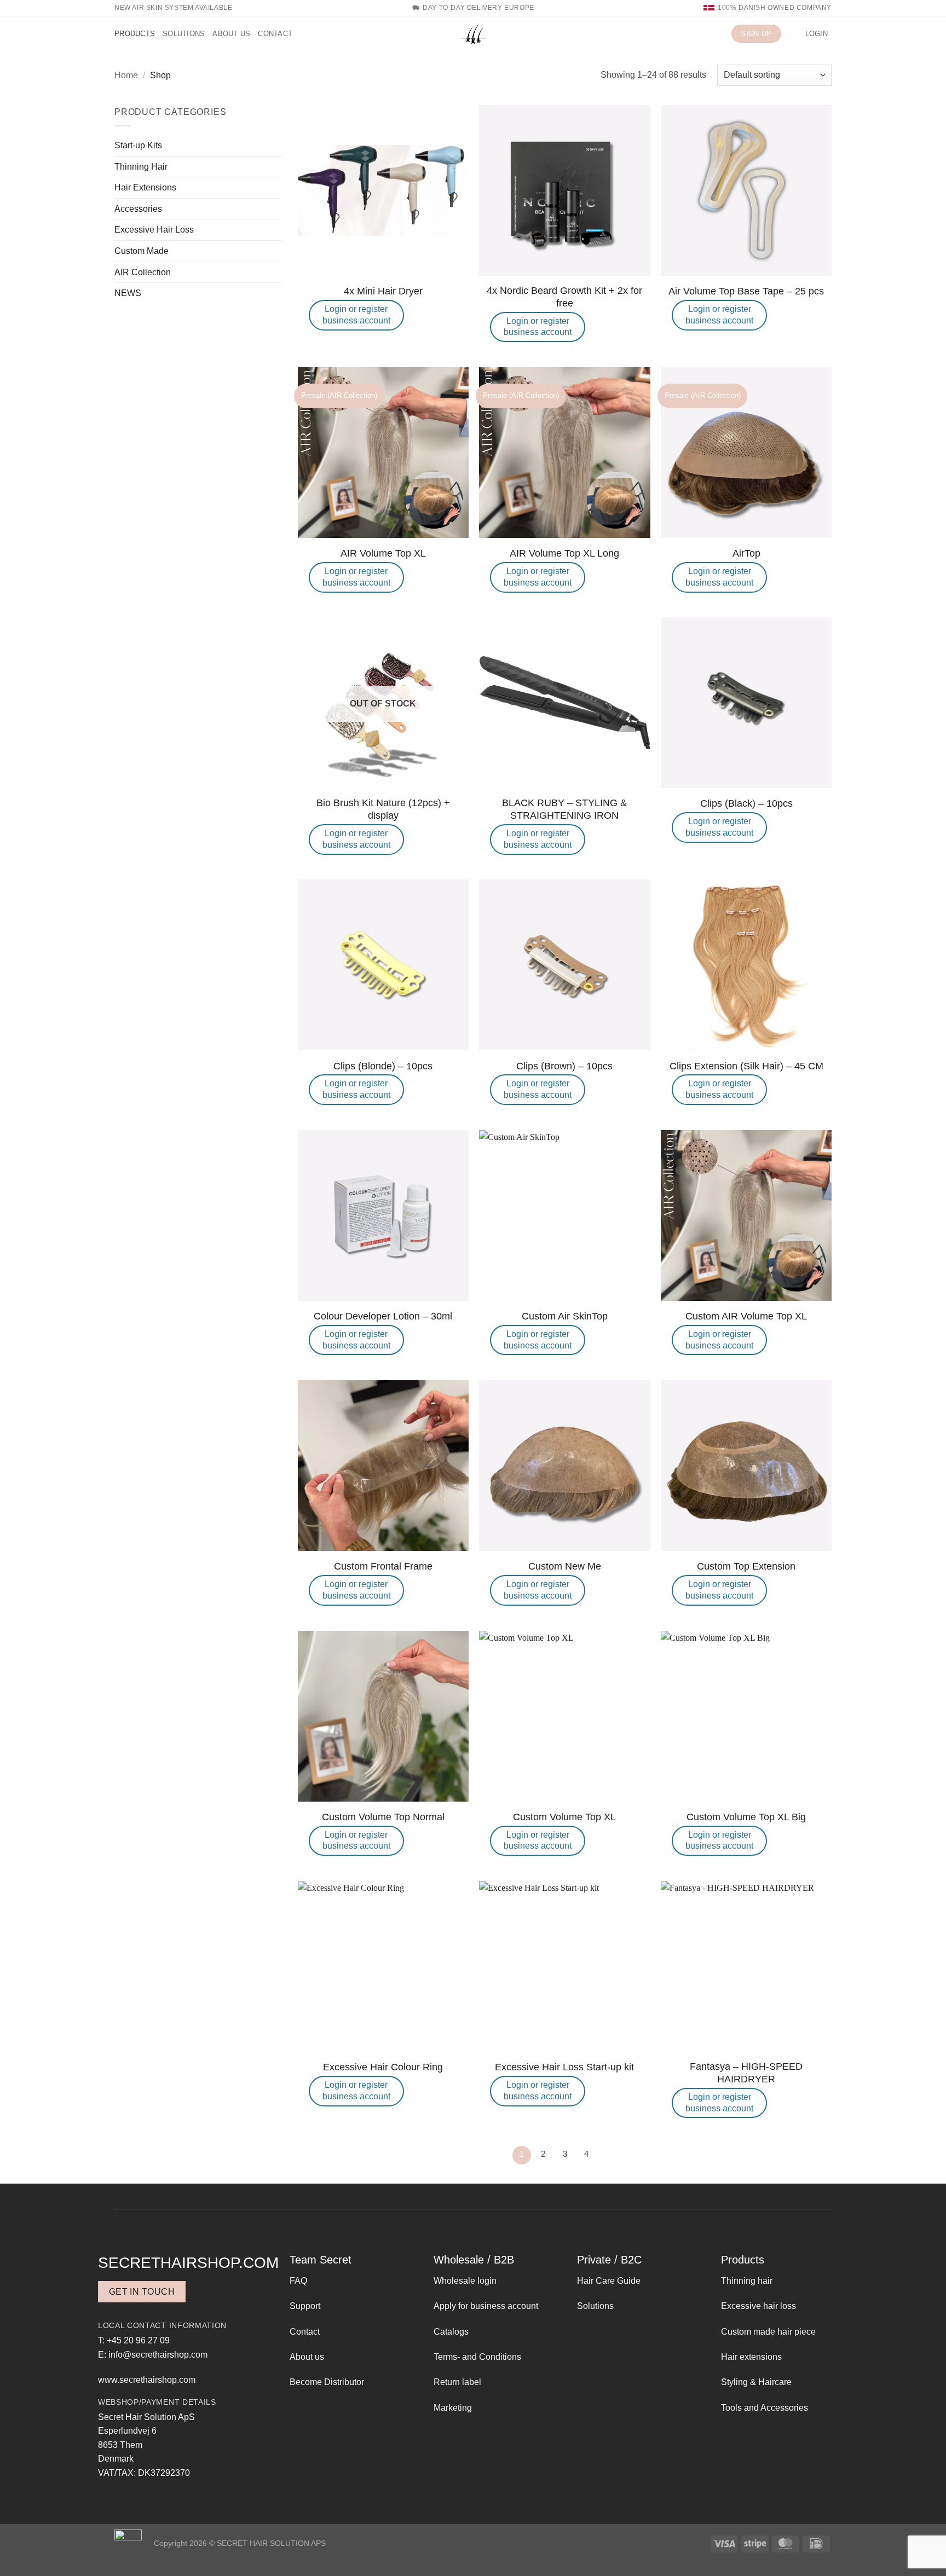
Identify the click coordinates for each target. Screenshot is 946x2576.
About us (231, 34)
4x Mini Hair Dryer (383, 291)
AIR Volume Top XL (383, 553)
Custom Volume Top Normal (383, 1817)
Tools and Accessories (765, 2408)
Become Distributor (327, 2382)
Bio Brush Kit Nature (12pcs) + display (383, 809)
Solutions (184, 34)
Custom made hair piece (768, 2332)
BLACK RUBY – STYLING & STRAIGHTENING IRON (564, 809)
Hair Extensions (145, 187)
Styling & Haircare (756, 2382)
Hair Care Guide (609, 2281)
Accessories (138, 209)
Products (135, 34)
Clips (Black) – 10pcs (746, 803)
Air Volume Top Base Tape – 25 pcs (746, 291)
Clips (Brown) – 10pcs (564, 1066)
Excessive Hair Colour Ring (383, 2067)
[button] (793, 34)
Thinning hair (747, 2281)
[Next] (608, 2155)
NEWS (128, 293)
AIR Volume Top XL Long (564, 553)
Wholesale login (465, 2281)
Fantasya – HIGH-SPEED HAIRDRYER (746, 2073)
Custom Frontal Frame (383, 1566)
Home (126, 75)
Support (305, 2306)
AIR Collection (143, 272)
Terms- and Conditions (477, 2357)
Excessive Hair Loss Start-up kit (564, 2067)
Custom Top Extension (746, 1566)
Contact (275, 34)
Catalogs (451, 2332)
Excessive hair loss (758, 2306)
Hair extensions (751, 2357)
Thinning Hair (141, 167)
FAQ (298, 2281)
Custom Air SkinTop (565, 1316)
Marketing (453, 2408)
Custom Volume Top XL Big (746, 1817)
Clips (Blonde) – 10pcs (383, 1066)
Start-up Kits (138, 145)
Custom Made (142, 251)
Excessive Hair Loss (154, 230)
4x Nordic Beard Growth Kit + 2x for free (564, 297)
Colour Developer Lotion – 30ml (383, 1316)
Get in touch (142, 2292)
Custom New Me (565, 1566)
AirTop (746, 553)
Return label (457, 2382)
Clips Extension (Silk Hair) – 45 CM (746, 1066)
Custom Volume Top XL (564, 1817)
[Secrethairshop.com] (473, 34)
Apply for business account (486, 2306)
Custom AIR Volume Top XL (746, 1316)
